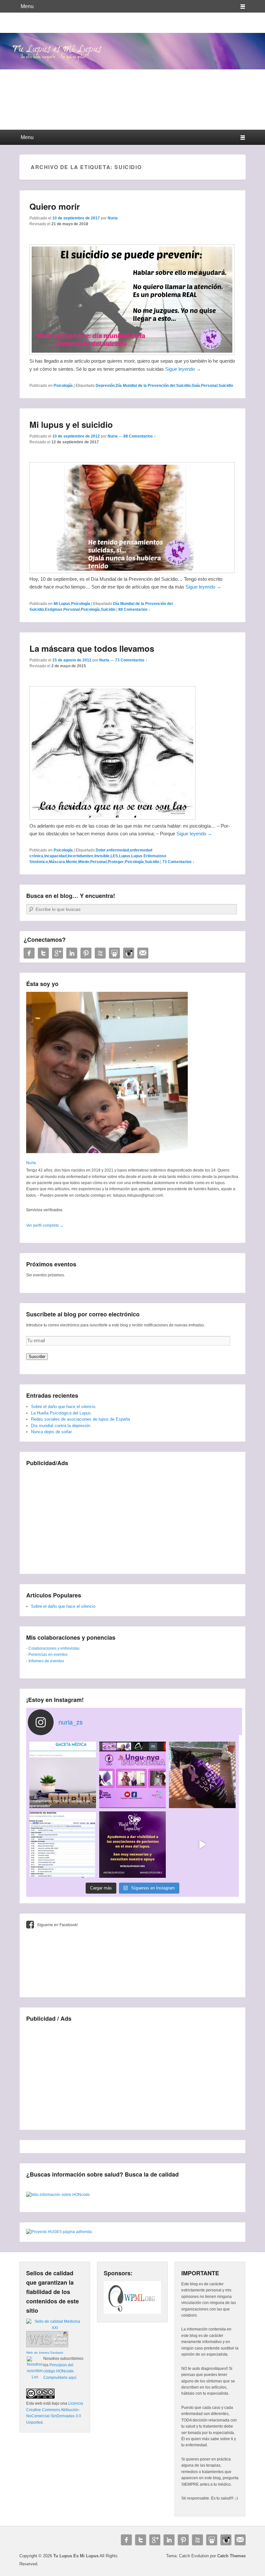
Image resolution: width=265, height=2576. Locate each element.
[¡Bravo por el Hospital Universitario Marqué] (63, 1775)
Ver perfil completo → (45, 1225)
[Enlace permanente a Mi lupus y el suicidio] (132, 571)
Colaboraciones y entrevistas (54, 1648)
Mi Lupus (62, 604)
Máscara (57, 862)
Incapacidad (55, 856)
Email (143, 953)
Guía (196, 386)
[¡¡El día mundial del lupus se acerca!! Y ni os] (132, 1845)
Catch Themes (231, 2556)
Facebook (29, 953)
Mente (72, 862)
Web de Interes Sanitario (45, 2353)
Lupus (125, 856)
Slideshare (114, 953)
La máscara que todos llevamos (92, 648)
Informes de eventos (46, 1661)
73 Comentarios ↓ (131, 660)
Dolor (101, 850)
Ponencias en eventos (48, 1655)
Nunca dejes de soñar (51, 1432)
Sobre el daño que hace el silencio (63, 1407)
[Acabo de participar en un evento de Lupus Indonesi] (132, 1775)
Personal (209, 386)
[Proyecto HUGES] (59, 2232)
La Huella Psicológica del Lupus (61, 1413)
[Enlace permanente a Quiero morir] (132, 353)
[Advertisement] (132, 1516)
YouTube (100, 953)
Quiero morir (55, 206)
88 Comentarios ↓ (140, 436)
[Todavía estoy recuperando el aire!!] (202, 1845)
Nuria (113, 218)
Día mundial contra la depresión (61, 1426)
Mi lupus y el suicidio (71, 424)
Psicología (63, 386)
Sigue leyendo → (183, 369)
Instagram (129, 953)
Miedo (84, 862)
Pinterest (86, 953)
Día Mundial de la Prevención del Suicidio (153, 386)
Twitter (43, 953)
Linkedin (72, 953)
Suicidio (226, 386)
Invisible (102, 856)
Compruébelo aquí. (60, 2378)
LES (114, 856)
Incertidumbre (80, 856)
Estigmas (54, 609)
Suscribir (37, 1357)
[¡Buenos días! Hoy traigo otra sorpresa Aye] (63, 1845)
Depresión (105, 386)
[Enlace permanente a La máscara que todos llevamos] (112, 818)
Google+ (58, 953)
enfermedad (118, 850)
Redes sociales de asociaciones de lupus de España (80, 1419)
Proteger (116, 862)
